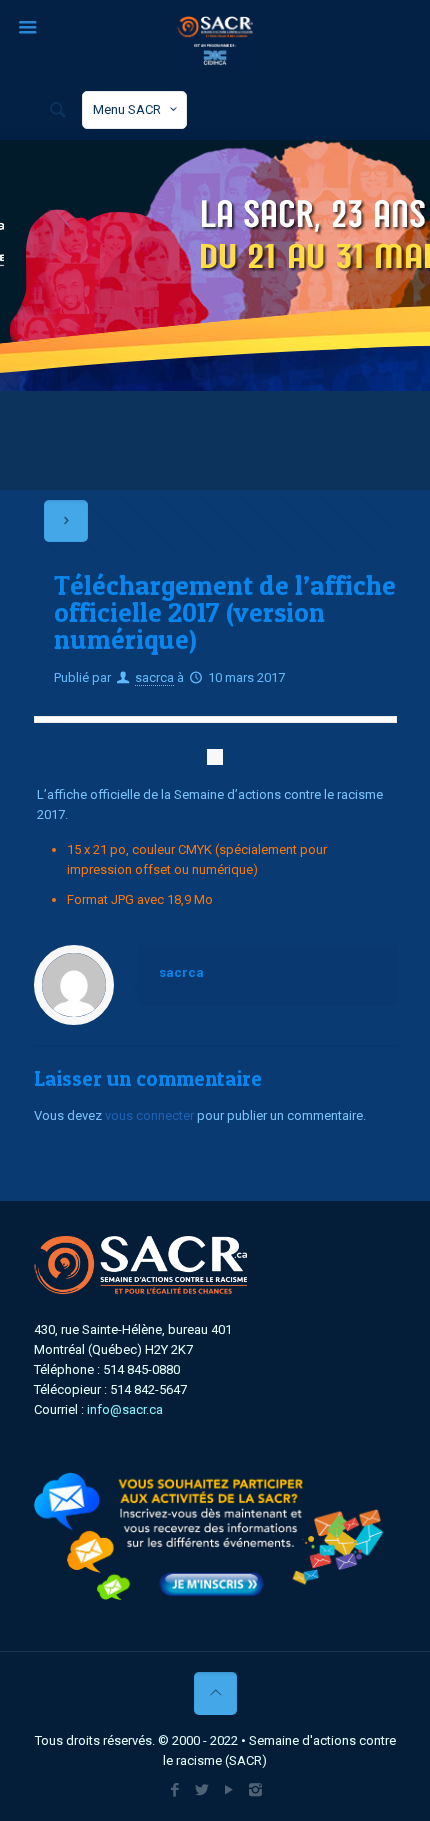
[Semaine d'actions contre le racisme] (214, 40)
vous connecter (149, 1115)
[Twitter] (201, 1790)
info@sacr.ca (125, 1409)
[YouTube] (228, 1790)
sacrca (154, 677)
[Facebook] (174, 1790)
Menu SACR (127, 109)
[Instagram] (255, 1790)
